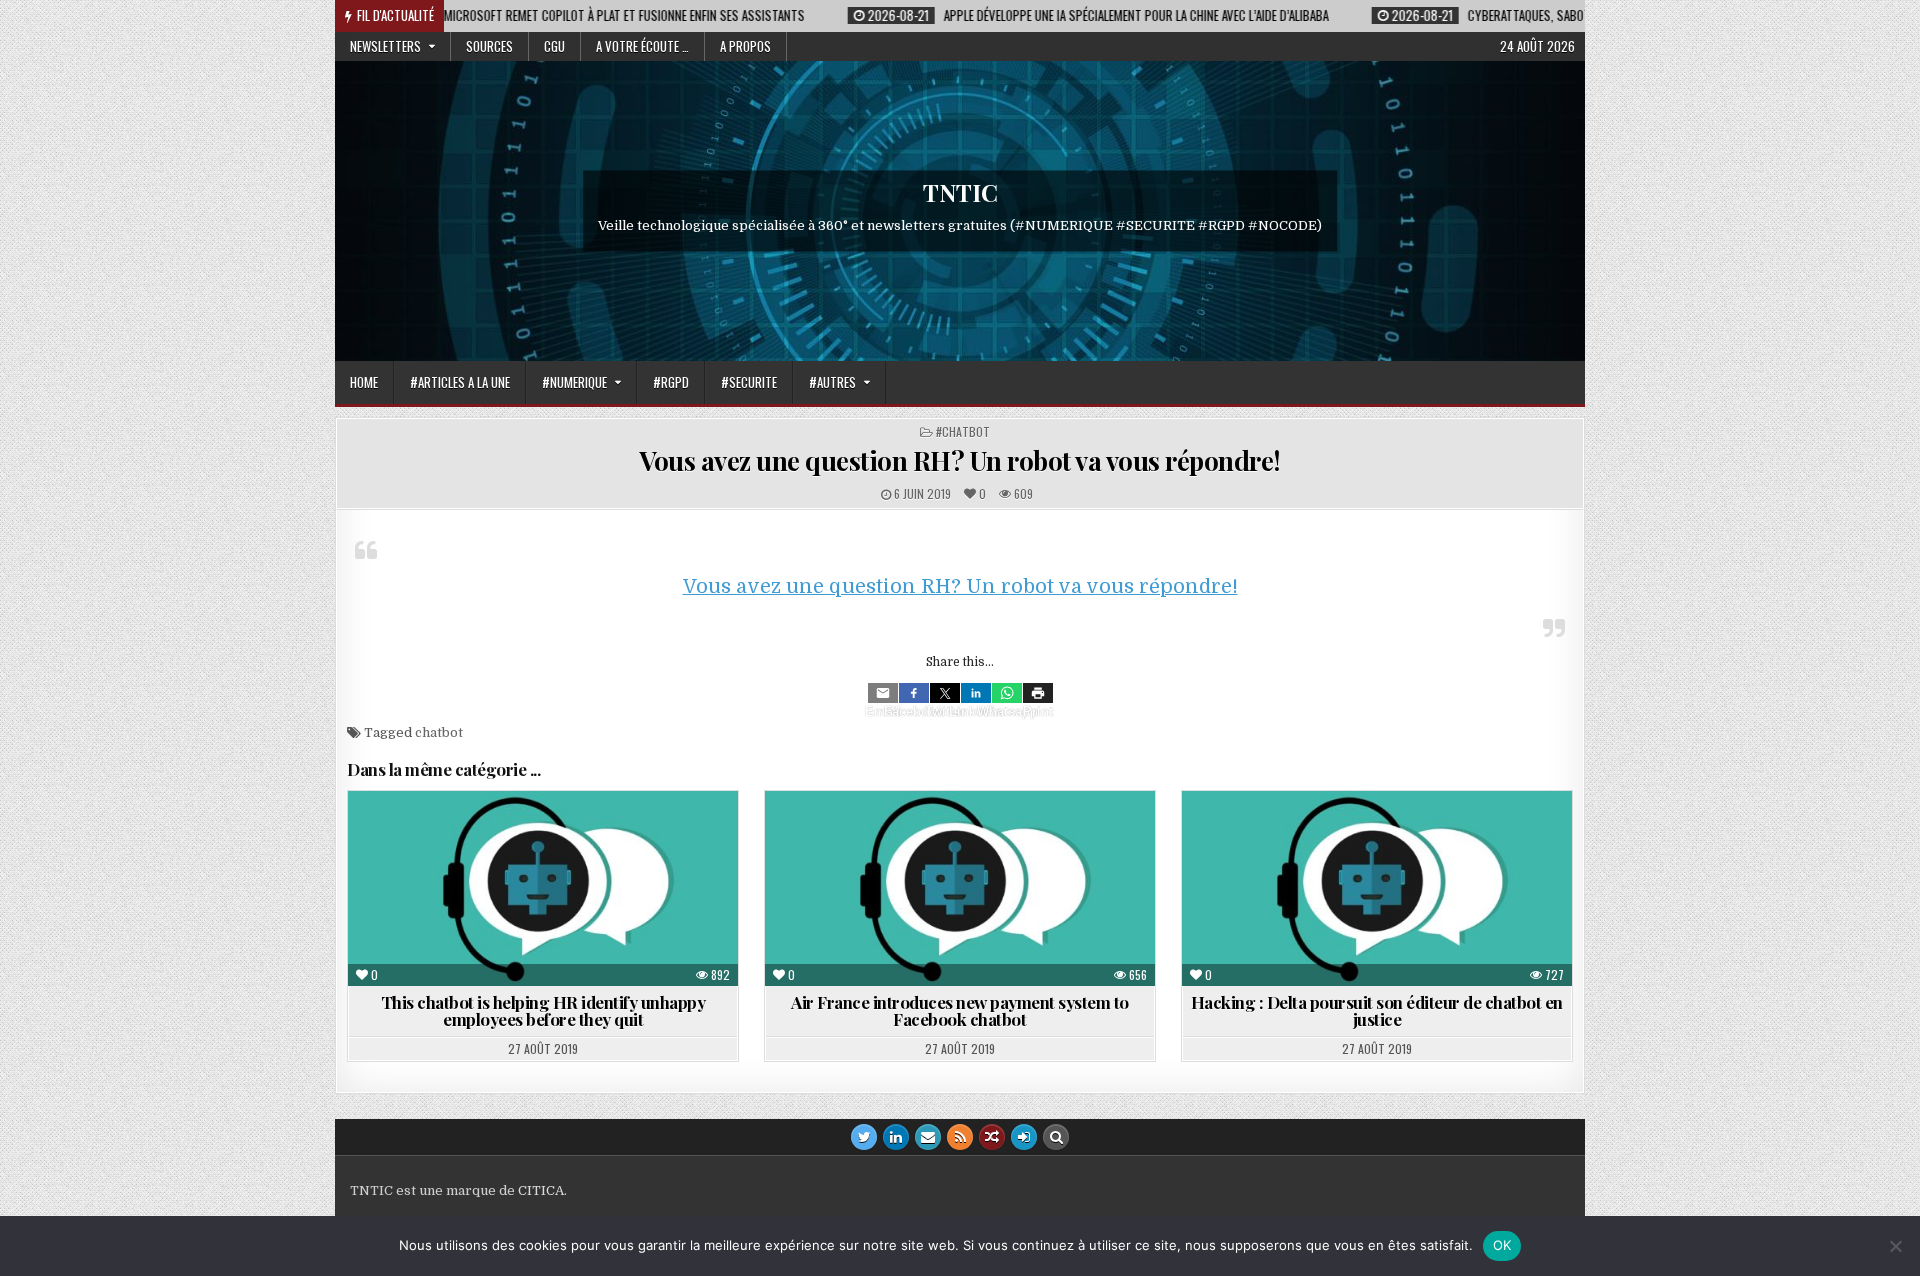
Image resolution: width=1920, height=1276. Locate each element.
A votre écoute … (642, 46)
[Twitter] (945, 693)
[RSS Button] (960, 1137)
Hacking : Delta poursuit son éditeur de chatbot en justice (1377, 1010)
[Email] (883, 693)
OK (1502, 1245)
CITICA (541, 1190)
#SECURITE (749, 382)
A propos (745, 46)
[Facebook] (914, 693)
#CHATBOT (963, 431)
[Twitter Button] (864, 1137)
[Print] (1038, 693)
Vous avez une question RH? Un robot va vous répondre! (960, 460)
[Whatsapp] (1007, 693)
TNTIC (960, 192)
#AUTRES (832, 382)
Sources (489, 46)
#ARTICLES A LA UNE (460, 382)
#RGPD (671, 382)
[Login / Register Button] (1024, 1137)
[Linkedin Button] (896, 1137)
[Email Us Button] (928, 1137)
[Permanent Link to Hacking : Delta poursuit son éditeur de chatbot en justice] (1377, 888)
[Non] (1895, 1246)
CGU (554, 46)
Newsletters (385, 46)
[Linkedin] (976, 693)
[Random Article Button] (992, 1137)
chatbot (439, 732)
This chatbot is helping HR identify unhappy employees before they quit (543, 1010)
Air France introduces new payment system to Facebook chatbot (960, 1010)
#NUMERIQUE (574, 382)
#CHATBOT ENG (506, 839)
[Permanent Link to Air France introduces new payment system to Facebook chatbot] (960, 888)
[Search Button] (1056, 1137)
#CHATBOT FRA (1339, 839)
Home (364, 382)
